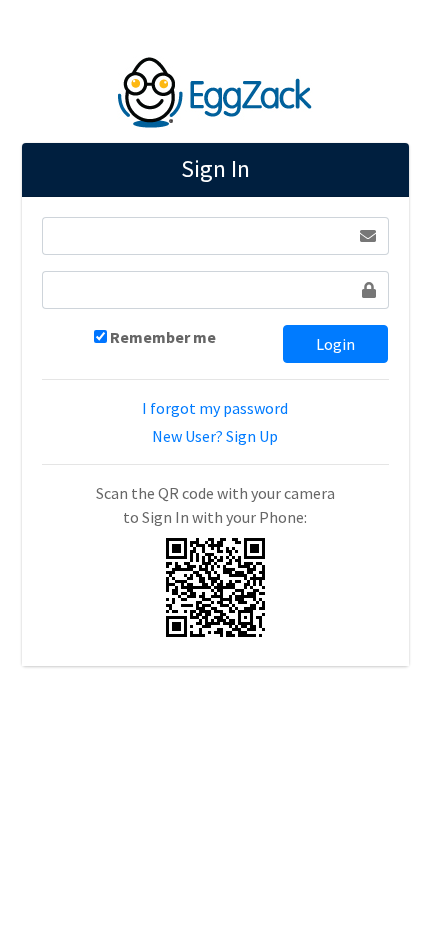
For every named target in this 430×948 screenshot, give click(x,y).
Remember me (163, 337)
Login (335, 344)
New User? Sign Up (215, 436)
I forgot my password (215, 408)
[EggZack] (215, 89)
